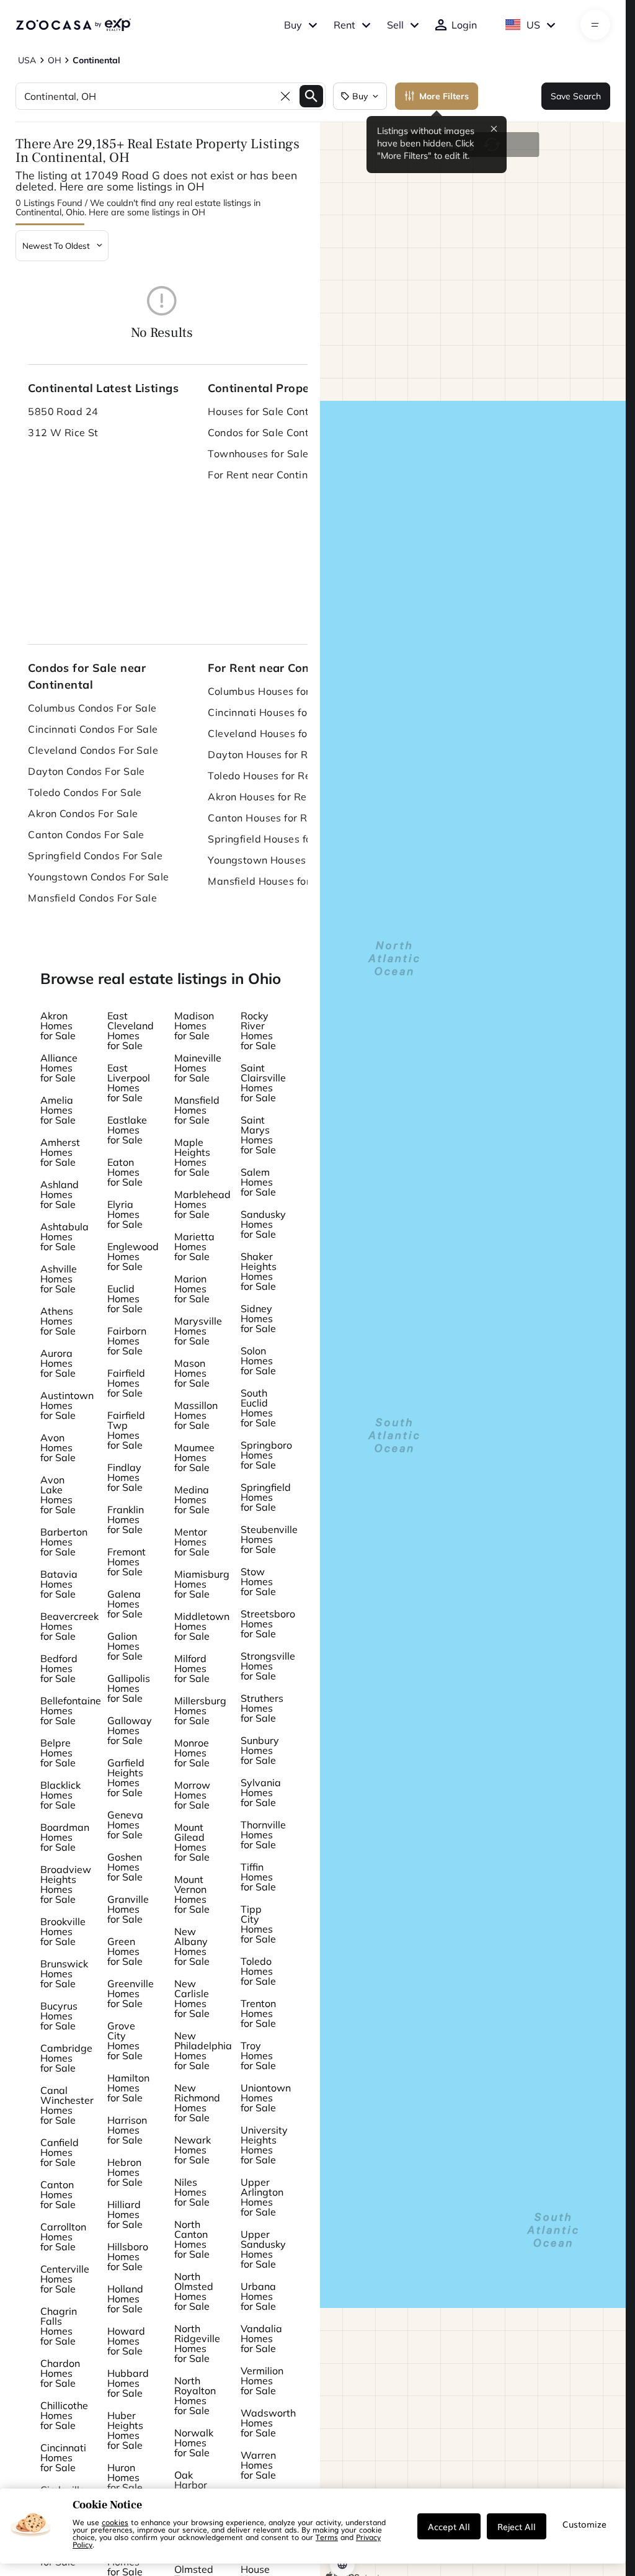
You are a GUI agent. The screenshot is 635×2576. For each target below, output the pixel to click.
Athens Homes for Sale (58, 1321)
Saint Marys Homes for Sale (258, 1135)
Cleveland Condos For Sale (93, 750)
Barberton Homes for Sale (64, 1542)
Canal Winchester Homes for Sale (67, 2105)
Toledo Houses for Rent (264, 776)
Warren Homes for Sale (258, 2465)
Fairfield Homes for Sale (126, 1383)
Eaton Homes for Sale (125, 1172)
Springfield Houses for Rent (274, 839)
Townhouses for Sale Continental (285, 454)
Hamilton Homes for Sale (128, 2088)
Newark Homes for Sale (193, 2150)
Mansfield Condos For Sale (92, 898)
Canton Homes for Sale (58, 2194)
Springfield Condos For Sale (95, 856)
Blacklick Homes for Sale (60, 1795)
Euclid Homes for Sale (125, 1299)
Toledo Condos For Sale (85, 792)
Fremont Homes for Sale (127, 1562)
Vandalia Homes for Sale (261, 2338)
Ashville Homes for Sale (59, 1279)
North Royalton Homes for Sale (195, 2395)
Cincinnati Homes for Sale (63, 2457)
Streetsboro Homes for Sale (268, 1624)
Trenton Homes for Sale (258, 2013)
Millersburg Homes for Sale (200, 1711)
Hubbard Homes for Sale (128, 2383)
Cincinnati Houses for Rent (272, 712)
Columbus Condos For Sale (92, 708)
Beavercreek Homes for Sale (69, 1626)
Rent (344, 25)
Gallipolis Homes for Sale (129, 1688)
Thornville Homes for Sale (263, 1835)
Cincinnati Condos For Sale (93, 729)
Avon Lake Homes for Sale (58, 1495)
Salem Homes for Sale (258, 1182)
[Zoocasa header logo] (73, 25)
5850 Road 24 (63, 411)
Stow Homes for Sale (258, 1581)
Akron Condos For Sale (83, 813)
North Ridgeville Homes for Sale (197, 2343)
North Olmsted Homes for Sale (194, 2291)
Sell (395, 25)
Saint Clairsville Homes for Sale (263, 1083)
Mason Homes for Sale (192, 1373)
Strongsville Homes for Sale (268, 1666)
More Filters (444, 96)
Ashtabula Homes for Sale (64, 1237)
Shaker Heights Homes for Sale (259, 1271)
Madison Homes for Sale (194, 1026)
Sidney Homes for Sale (258, 1318)
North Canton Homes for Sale (192, 2239)
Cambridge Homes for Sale (66, 2058)
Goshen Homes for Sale (125, 1867)
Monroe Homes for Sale (192, 1753)
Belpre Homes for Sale (58, 1753)
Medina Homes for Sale (192, 1500)
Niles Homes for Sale (192, 2192)
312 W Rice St (63, 432)
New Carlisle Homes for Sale (192, 1998)
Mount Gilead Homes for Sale (192, 1842)
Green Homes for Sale (125, 1951)
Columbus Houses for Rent (272, 691)
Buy (293, 25)
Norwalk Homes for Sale (194, 2443)
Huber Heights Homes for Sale (125, 2430)
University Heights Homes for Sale (264, 2145)
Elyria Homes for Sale (125, 1214)
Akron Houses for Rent (262, 797)
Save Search (576, 96)
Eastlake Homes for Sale (127, 1130)
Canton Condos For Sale (86, 834)
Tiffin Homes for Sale (258, 1877)
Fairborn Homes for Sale (127, 1341)
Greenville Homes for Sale (131, 1993)
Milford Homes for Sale (192, 1668)
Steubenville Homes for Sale (269, 1539)
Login (464, 25)
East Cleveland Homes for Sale (131, 1031)
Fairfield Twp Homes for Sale (126, 1430)
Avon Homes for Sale (58, 1447)
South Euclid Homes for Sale (258, 1408)
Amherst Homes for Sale (60, 1152)
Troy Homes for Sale (258, 2055)
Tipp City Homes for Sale (258, 1924)
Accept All (449, 2526)
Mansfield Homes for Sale (197, 1110)
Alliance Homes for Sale (59, 1068)
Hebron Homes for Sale (125, 2172)
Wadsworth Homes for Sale (268, 2423)
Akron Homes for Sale (58, 1026)
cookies (115, 2522)
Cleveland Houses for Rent (272, 733)
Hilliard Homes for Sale (125, 2214)
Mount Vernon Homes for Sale (192, 1894)
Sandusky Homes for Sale (263, 1224)
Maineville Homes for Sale (198, 1068)
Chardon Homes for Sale (60, 2373)
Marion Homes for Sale (192, 1289)
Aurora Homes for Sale (58, 1363)
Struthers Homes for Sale (262, 1708)
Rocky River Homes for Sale (258, 1031)
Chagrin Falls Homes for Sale (59, 2326)
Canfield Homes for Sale (60, 2152)
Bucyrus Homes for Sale (59, 2016)
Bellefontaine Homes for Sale (71, 1711)
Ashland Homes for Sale (60, 1194)
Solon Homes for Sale (258, 1361)
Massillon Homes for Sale (196, 1415)
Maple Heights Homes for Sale (192, 1157)
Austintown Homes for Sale (67, 1405)
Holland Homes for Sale (125, 2299)
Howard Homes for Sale (126, 2341)
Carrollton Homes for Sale (63, 2237)
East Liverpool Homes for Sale (129, 1083)
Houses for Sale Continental (275, 411)
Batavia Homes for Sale (59, 1584)
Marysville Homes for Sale (198, 1331)
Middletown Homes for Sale (202, 1626)
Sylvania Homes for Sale (261, 1792)
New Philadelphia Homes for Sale (203, 2051)
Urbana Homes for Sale (258, 2296)
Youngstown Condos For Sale (98, 877)
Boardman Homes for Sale (65, 1837)
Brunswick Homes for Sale (64, 1974)
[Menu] (595, 25)
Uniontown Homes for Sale (266, 2098)
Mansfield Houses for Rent (272, 881)
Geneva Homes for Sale (125, 1825)
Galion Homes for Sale (125, 1646)
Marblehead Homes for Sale (202, 1204)
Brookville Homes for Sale (63, 1931)
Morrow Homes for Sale (192, 1795)
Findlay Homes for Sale (125, 1477)
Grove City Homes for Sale (125, 2041)
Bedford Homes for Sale (59, 1668)
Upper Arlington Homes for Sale (262, 2197)
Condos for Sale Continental (275, 432)
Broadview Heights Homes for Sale (66, 1884)
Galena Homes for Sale (125, 1604)
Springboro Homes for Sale (266, 1455)
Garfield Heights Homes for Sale (126, 1778)
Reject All (517, 2526)
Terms (327, 2537)
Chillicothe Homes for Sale (64, 2415)
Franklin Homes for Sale (126, 1519)
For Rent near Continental (270, 475)
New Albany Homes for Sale (192, 1946)
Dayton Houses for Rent (266, 754)
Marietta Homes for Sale (194, 1246)
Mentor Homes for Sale (192, 1542)
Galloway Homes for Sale (130, 1730)
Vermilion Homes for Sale (262, 2381)
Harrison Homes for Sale (127, 2130)
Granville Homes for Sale (128, 1909)
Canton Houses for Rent (265, 818)
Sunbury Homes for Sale (260, 1750)
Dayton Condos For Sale (87, 771)
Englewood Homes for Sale (133, 1256)
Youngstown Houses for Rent (278, 860)
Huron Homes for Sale (125, 2477)
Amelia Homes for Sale (58, 1110)
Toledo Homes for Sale (258, 1971)
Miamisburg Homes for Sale (202, 1584)
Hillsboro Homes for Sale (128, 2256)
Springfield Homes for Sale (266, 1497)
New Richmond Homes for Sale (197, 2103)
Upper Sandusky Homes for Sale (263, 2249)
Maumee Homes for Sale (194, 1457)
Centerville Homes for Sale (65, 2279)
